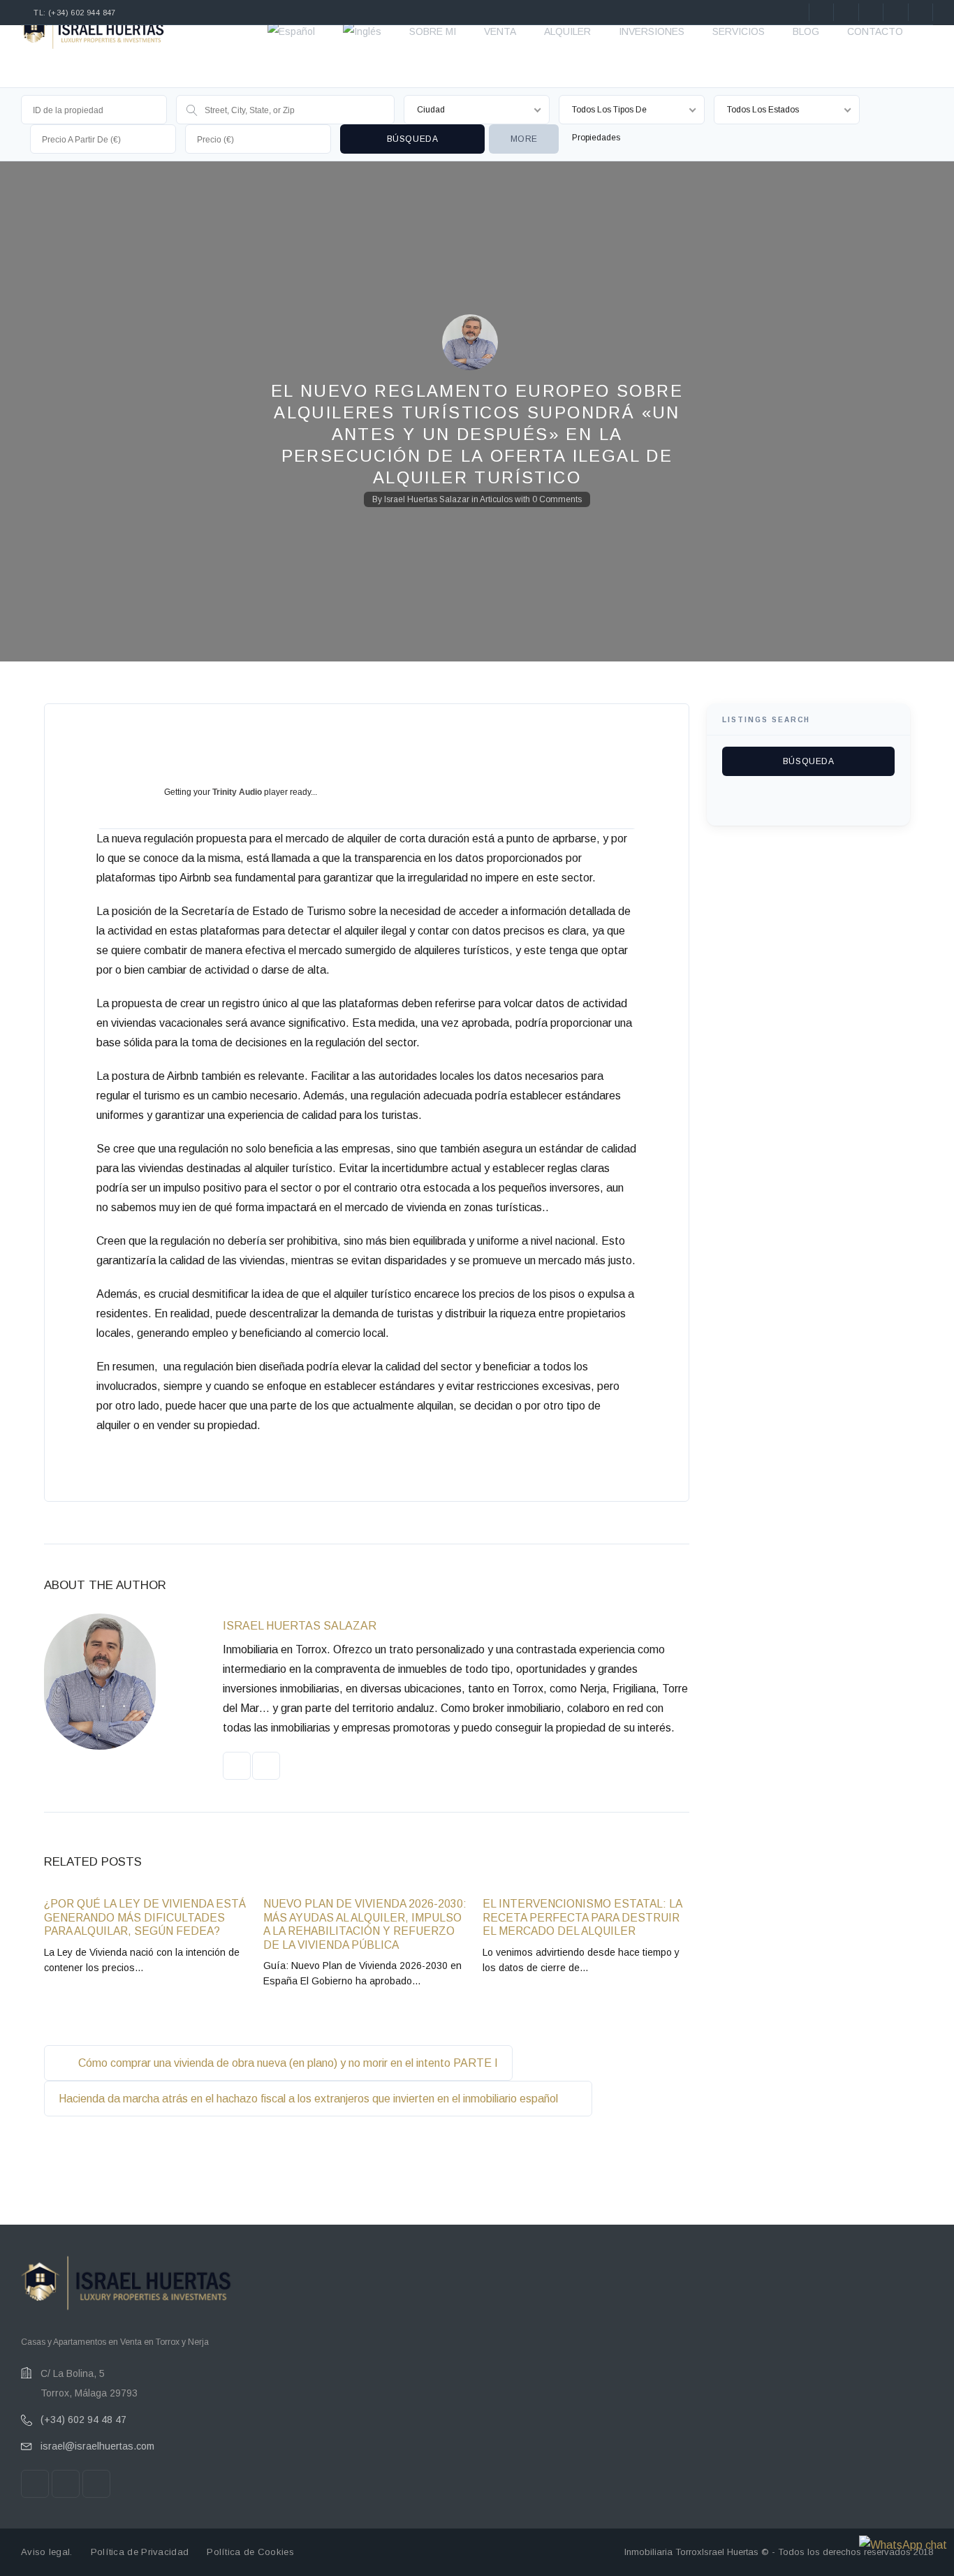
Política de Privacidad (140, 2552)
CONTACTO (875, 31)
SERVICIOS (739, 31)
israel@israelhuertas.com (97, 2446)
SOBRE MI (433, 31)
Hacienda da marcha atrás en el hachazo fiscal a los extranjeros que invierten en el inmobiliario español (310, 2099)
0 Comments (557, 499)
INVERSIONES (652, 31)
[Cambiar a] (291, 31)
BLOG (806, 31)
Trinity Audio (237, 792)
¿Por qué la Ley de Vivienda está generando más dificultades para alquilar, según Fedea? (145, 1917)
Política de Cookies (250, 2552)
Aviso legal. (47, 2552)
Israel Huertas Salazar (427, 499)
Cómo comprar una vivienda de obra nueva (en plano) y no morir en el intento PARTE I (287, 2063)
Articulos (496, 499)
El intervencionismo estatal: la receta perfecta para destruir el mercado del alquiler (582, 1917)
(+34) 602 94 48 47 (83, 2420)
